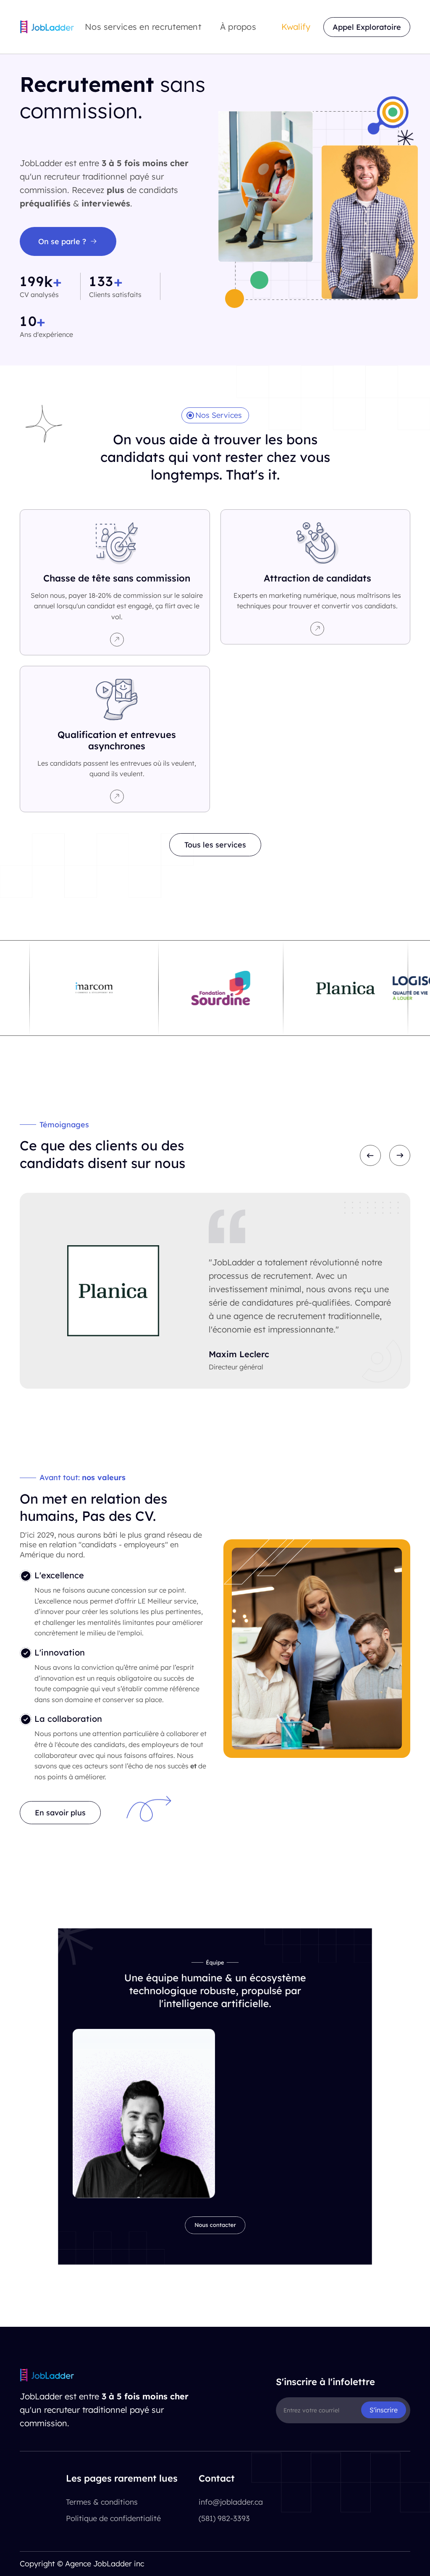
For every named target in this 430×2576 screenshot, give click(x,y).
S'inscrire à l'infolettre (325, 2382)
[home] (47, 27)
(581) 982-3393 (224, 2518)
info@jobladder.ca (231, 2502)
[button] (147, 27)
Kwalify (296, 27)
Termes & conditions (102, 2502)
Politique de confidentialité (113, 2518)
